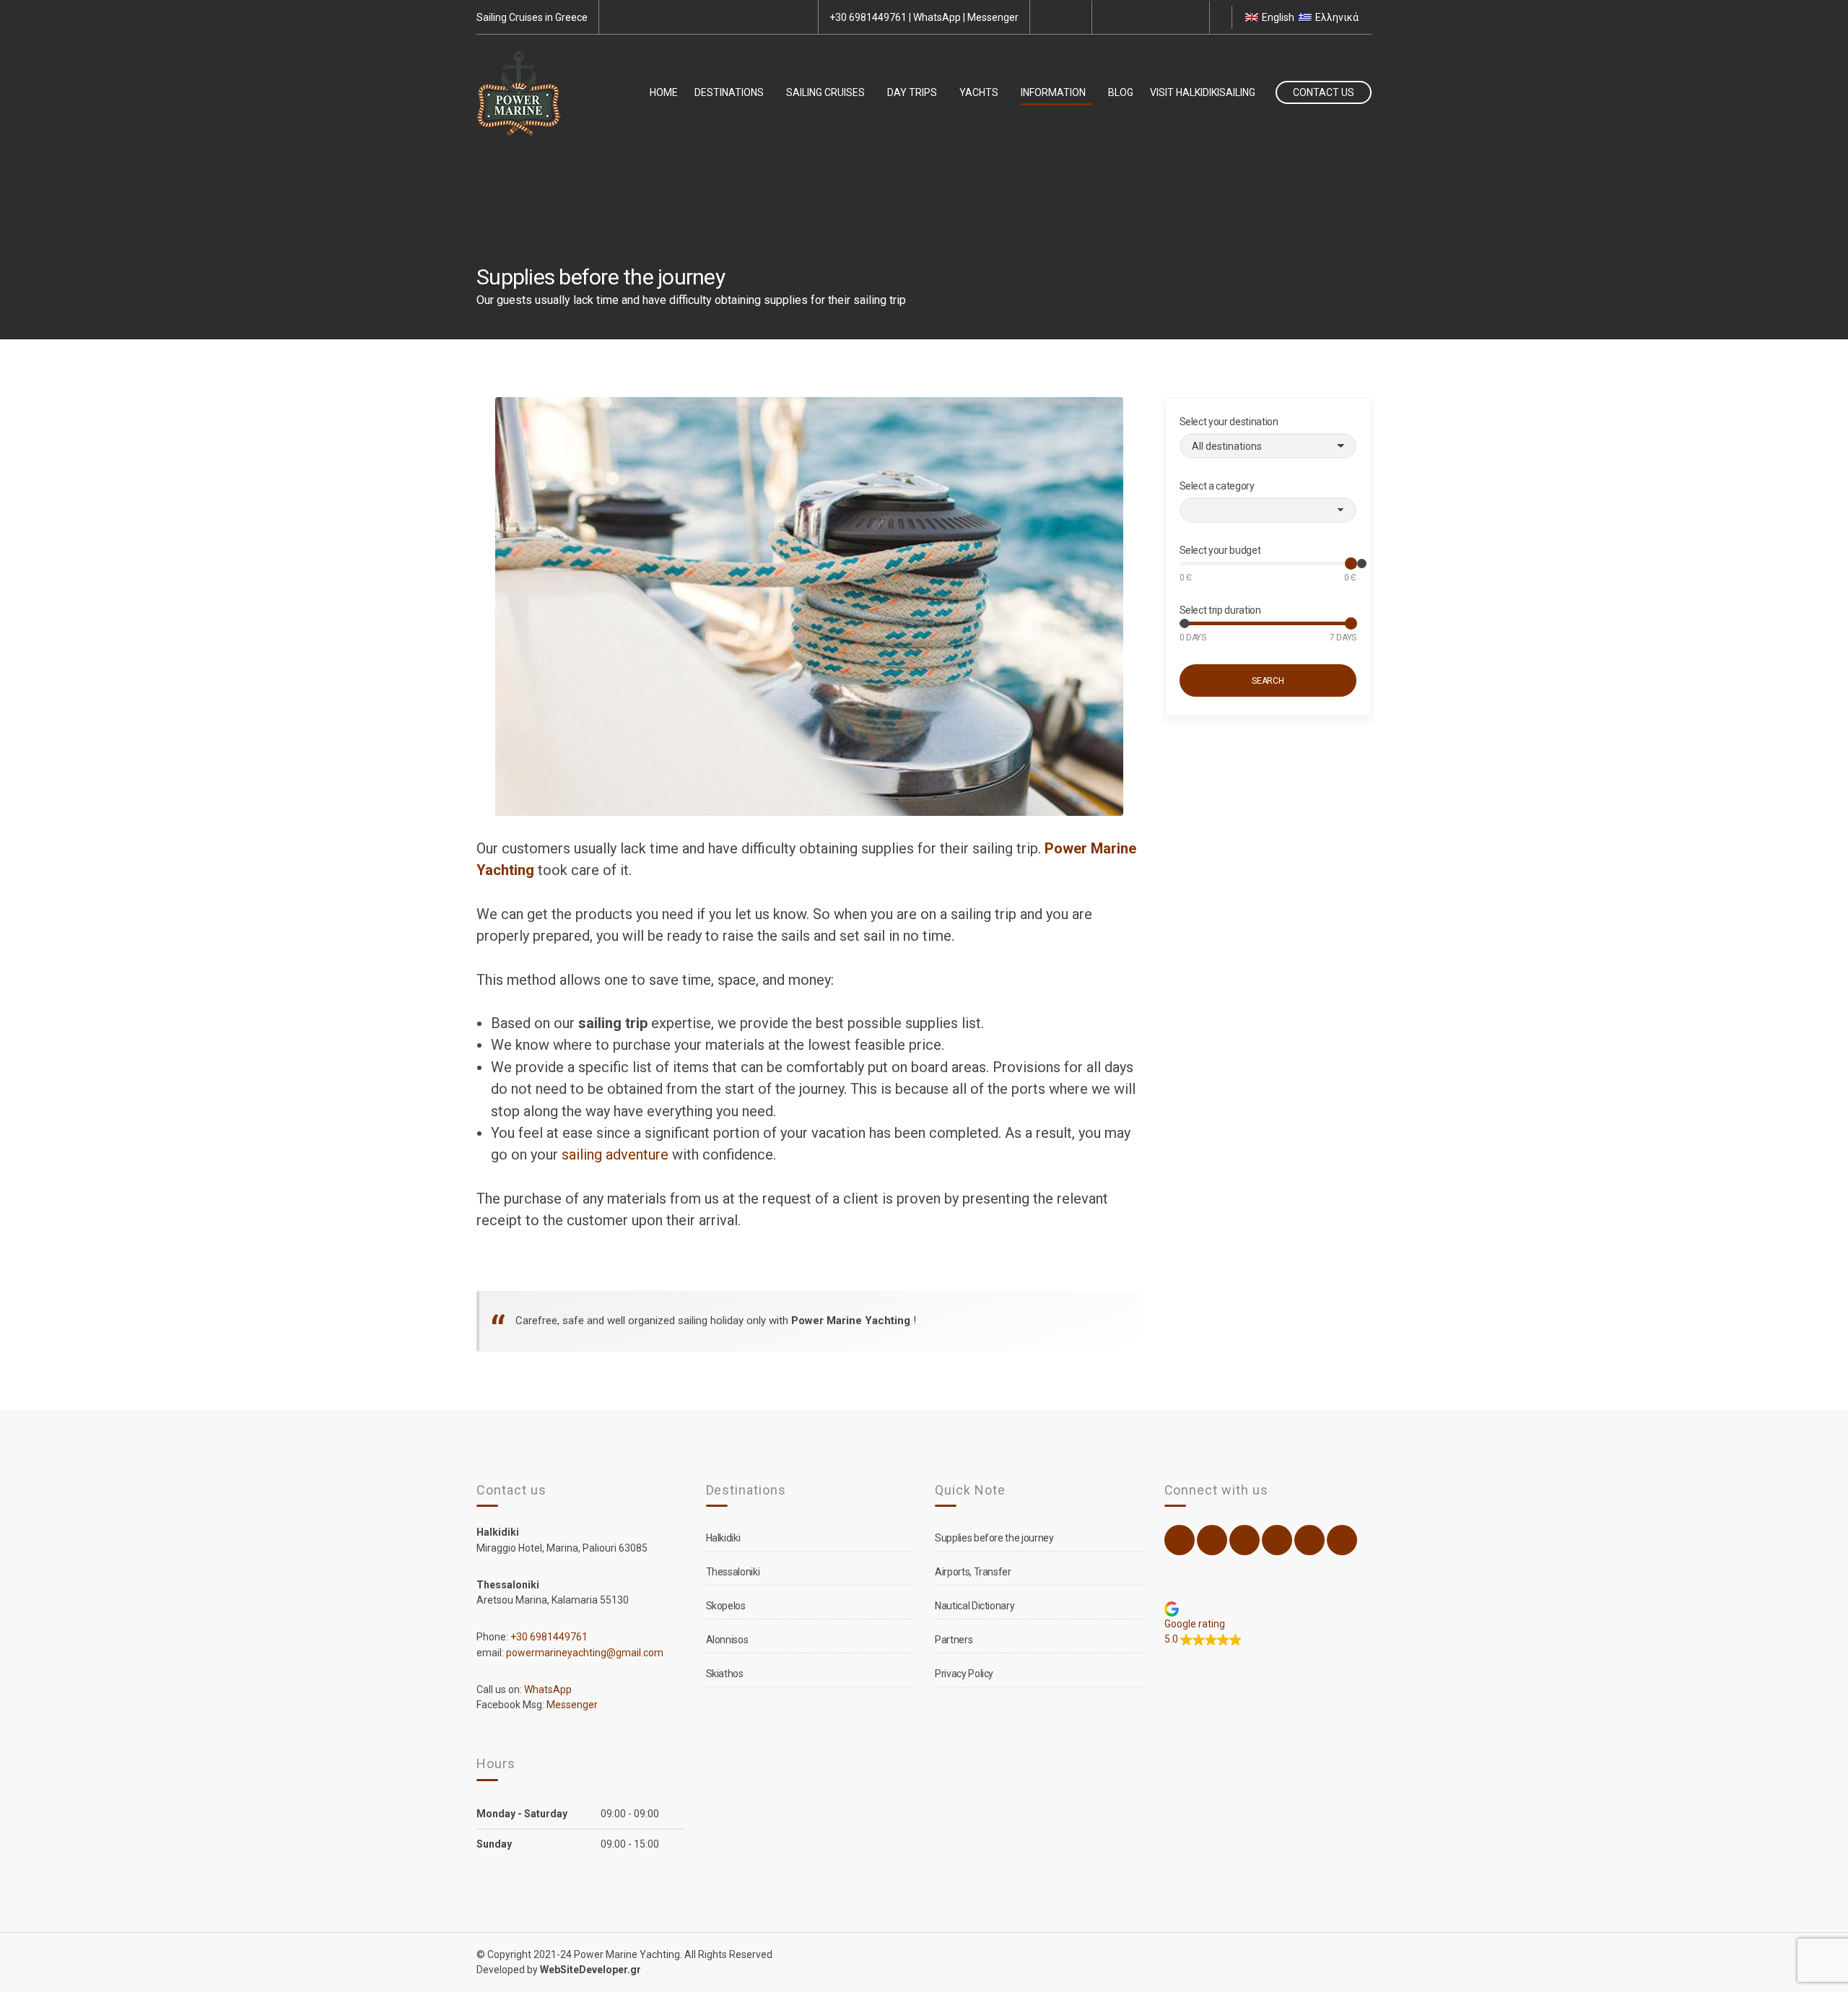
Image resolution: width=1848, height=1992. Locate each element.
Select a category (1217, 486)
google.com (1190, 17)
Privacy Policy (964, 1674)
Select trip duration (1220, 610)
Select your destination (1229, 422)
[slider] (1361, 564)
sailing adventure (615, 1154)
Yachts (979, 92)
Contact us (1324, 92)
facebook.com (1111, 17)
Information (1053, 92)
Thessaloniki (733, 1572)
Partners (954, 1640)
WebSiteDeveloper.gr (590, 1970)
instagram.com (1127, 17)
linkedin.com (1174, 17)
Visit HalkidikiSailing (1203, 92)
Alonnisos (727, 1640)
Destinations (729, 92)
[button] (1268, 1624)
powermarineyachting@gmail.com (585, 1653)
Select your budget (1220, 550)
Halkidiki (723, 1538)
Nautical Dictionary (975, 1606)
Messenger (993, 17)
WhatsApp (937, 17)
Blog (1121, 92)
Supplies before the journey (994, 1538)
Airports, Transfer (973, 1572)
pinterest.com (1159, 17)
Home (664, 92)
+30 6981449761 (868, 17)
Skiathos (725, 1674)
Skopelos (726, 1606)
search (1268, 681)
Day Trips (912, 92)
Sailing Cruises (825, 92)
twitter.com (1143, 17)
